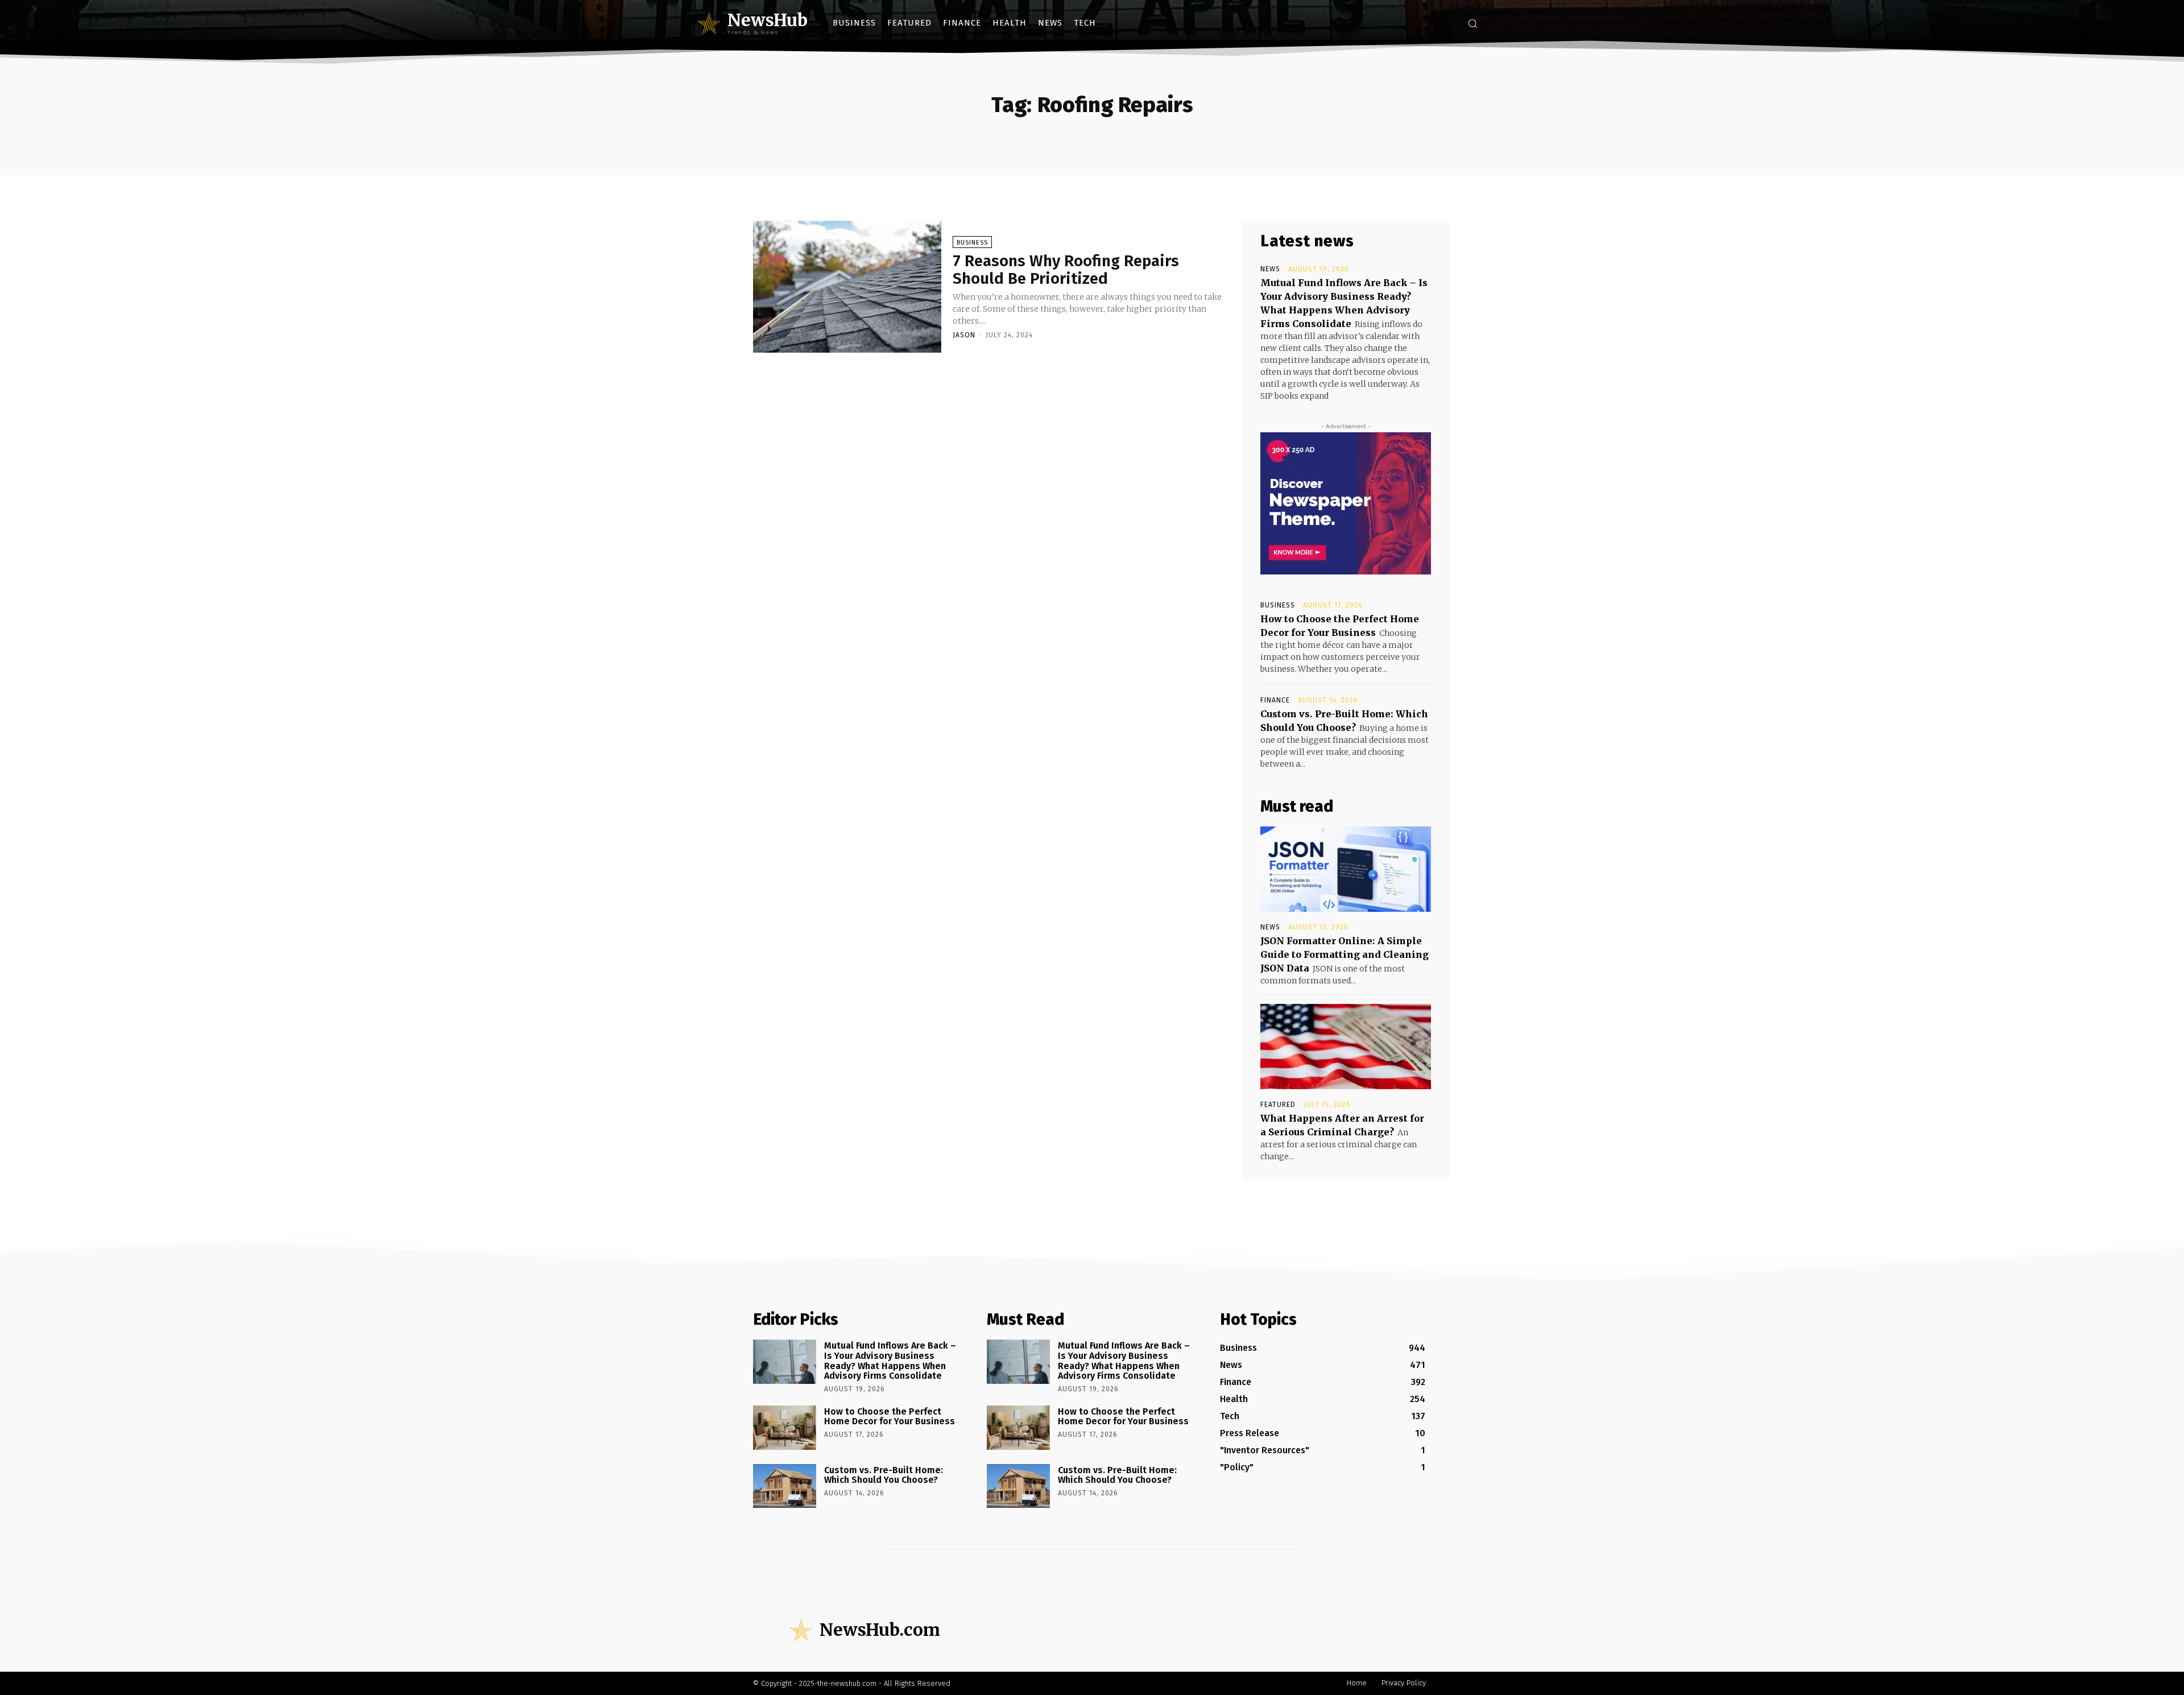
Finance (1275, 700)
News (1270, 269)
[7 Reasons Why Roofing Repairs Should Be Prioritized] (847, 287)
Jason (964, 335)
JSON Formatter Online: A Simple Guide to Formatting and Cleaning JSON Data (1345, 954)
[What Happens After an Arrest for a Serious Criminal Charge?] (1346, 1047)
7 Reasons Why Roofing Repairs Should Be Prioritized (1066, 270)
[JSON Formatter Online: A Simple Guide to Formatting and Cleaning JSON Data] (1346, 869)
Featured (1278, 1105)
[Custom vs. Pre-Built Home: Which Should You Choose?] (785, 1486)
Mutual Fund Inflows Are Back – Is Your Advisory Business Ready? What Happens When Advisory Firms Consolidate (890, 1361)
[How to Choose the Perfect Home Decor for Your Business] (785, 1428)
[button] (1472, 23)
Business (972, 243)
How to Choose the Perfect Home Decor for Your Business (890, 1417)
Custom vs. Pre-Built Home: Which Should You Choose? (884, 1475)
